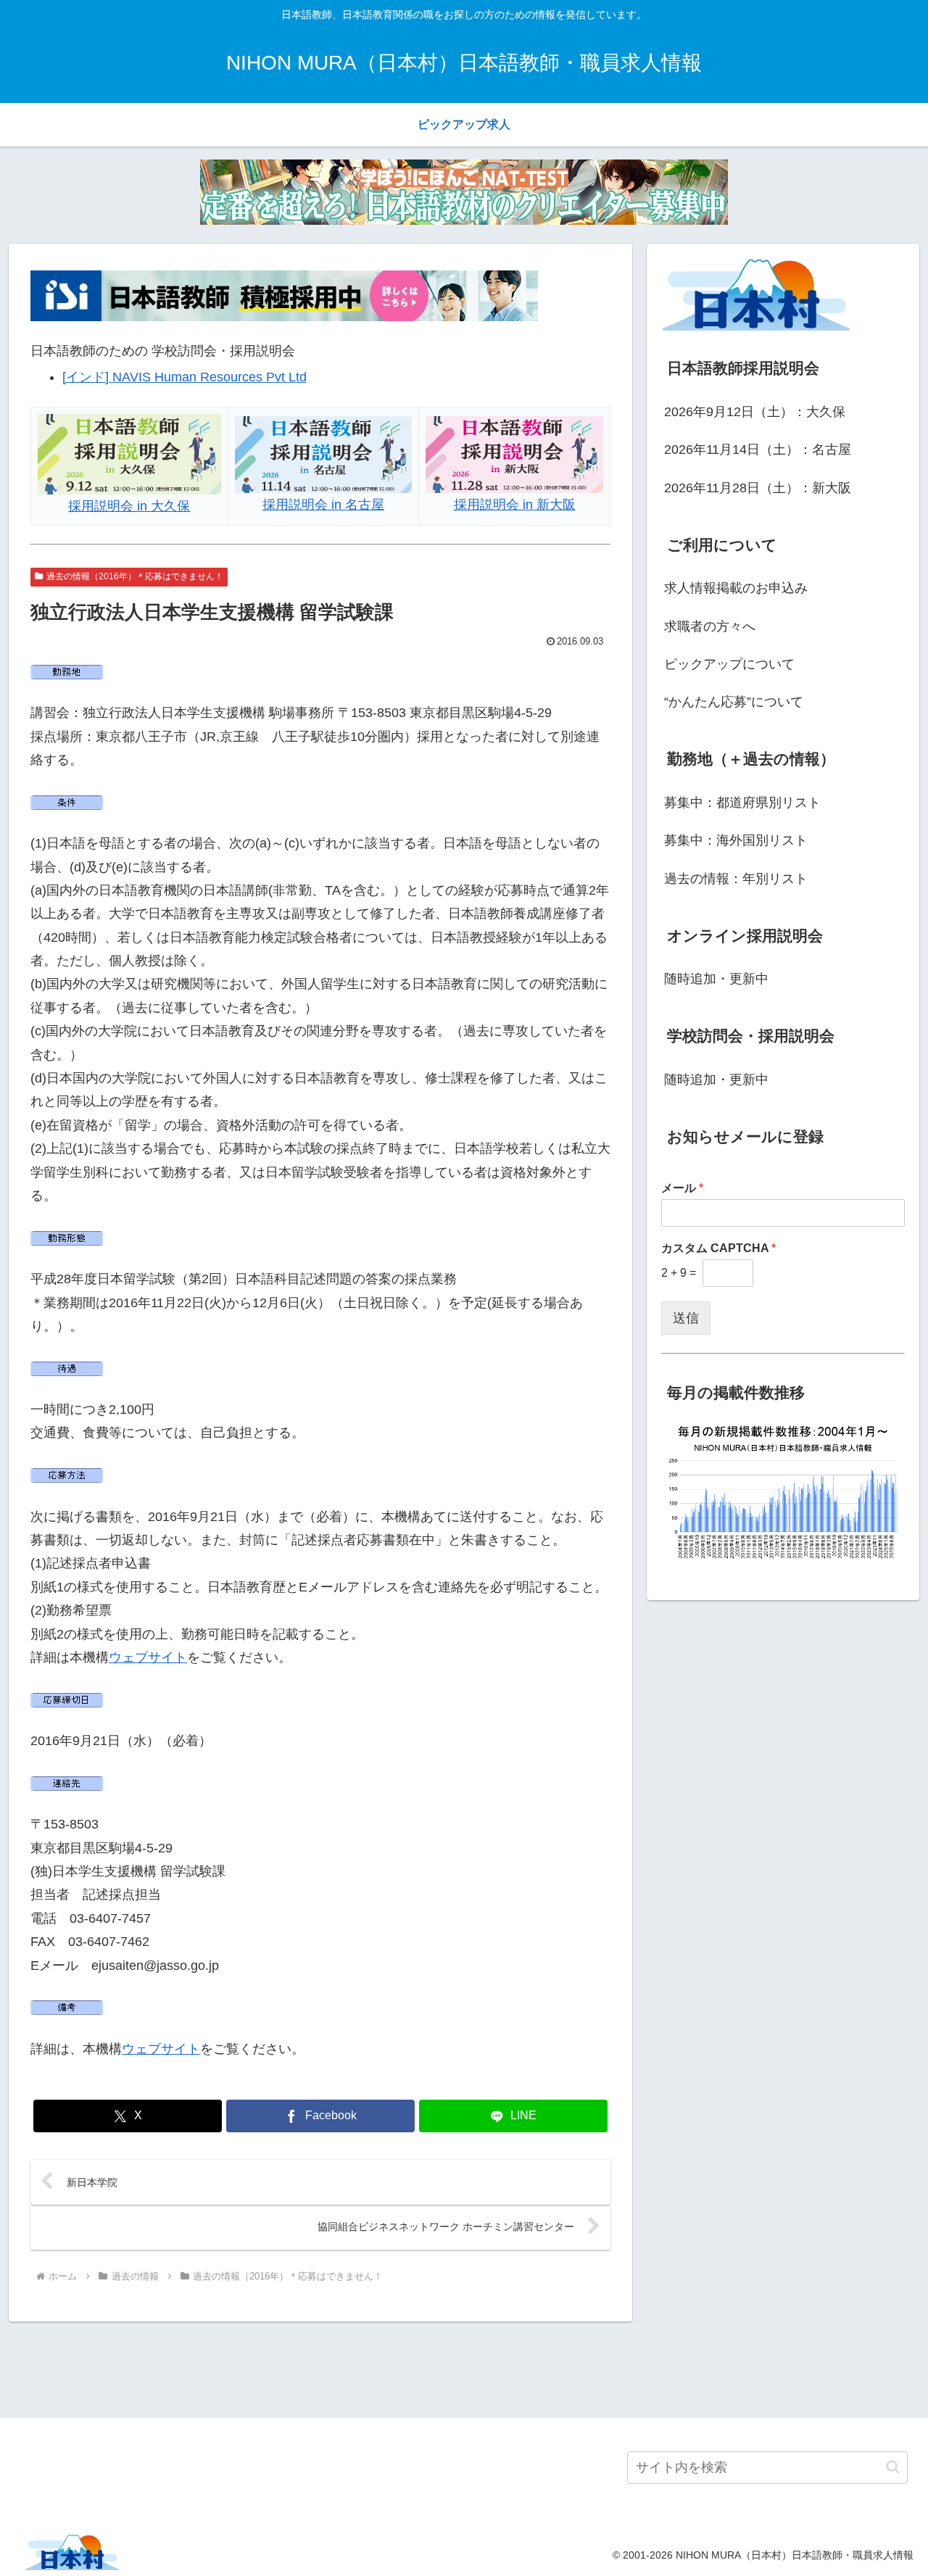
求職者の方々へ (710, 626)
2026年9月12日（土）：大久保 (755, 412)
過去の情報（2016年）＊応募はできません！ (135, 576)
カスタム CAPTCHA (718, 1248)
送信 (686, 1318)
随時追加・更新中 (716, 979)
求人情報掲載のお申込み (736, 588)
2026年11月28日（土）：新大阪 (758, 488)
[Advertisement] (464, 2367)
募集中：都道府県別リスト (742, 803)
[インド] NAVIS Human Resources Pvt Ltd (185, 377)
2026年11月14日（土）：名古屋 (758, 450)
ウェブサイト (148, 1657)
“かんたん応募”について (734, 702)
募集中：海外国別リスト (736, 840)
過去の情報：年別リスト (736, 879)
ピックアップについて (729, 664)
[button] (893, 2467)
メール (682, 1188)
